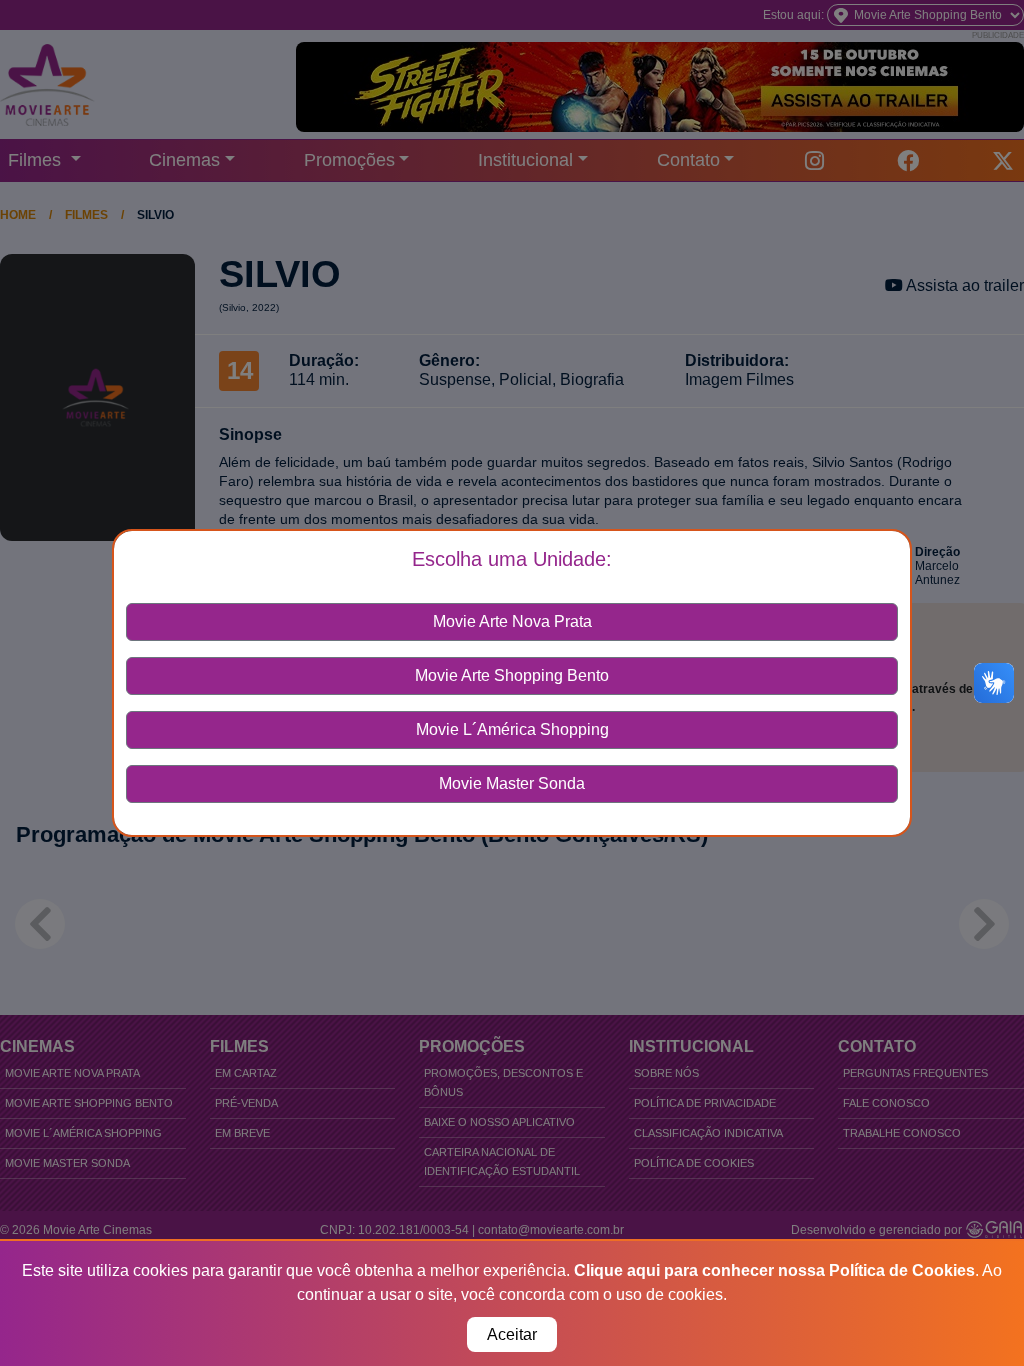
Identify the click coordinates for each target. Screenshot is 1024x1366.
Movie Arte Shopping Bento (512, 675)
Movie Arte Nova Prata (512, 621)
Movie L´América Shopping (512, 729)
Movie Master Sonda (512, 783)
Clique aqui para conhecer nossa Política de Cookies (774, 1270)
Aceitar (512, 1334)
